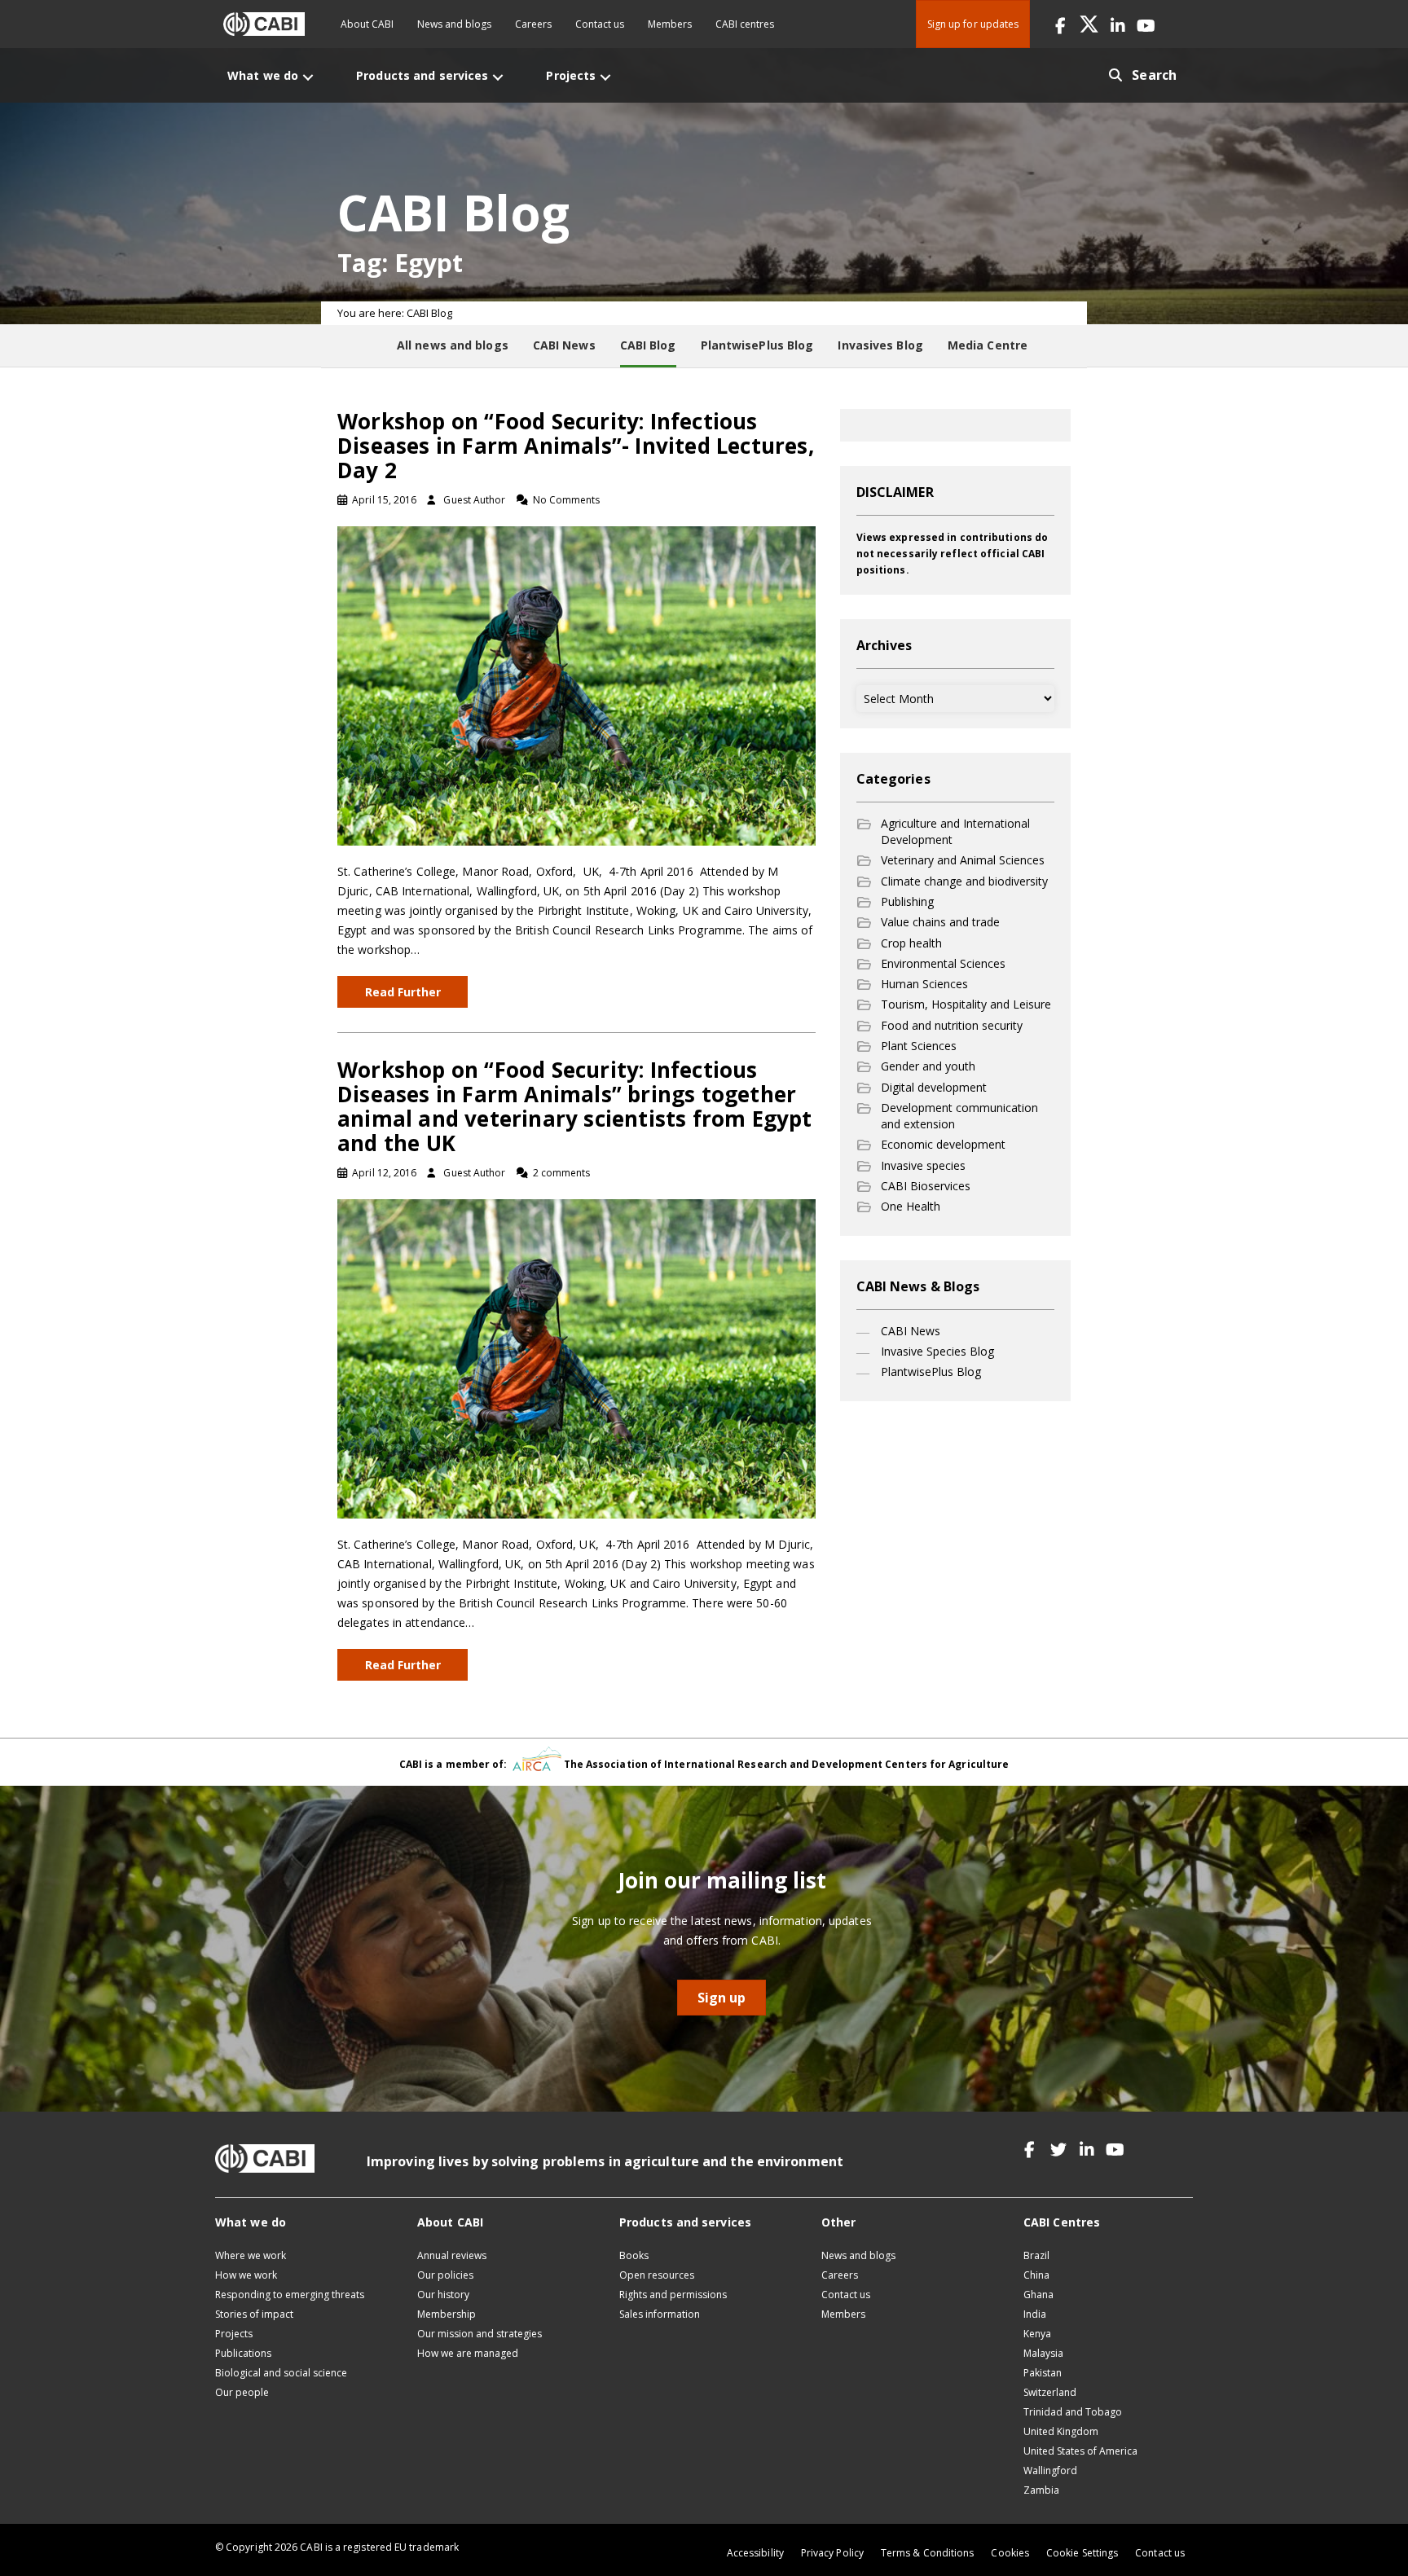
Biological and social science (281, 2373)
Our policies (445, 2275)
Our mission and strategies (480, 2334)
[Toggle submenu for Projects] (605, 77)
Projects (234, 2334)
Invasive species (923, 1165)
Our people (242, 2392)
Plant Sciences (919, 1046)
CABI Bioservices (926, 1186)
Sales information (660, 2314)
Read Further (403, 992)
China (1036, 2275)
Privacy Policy (832, 2553)
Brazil (1036, 2255)
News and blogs (454, 24)
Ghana (1038, 2295)
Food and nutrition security (952, 1025)
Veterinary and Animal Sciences (963, 860)
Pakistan (1043, 2373)
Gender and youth (928, 1066)
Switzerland (1050, 2392)
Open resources (657, 2275)
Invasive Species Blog (937, 1351)
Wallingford (1050, 2470)
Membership (447, 2314)
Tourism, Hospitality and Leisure (966, 1004)
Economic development (943, 1144)
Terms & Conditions (927, 2553)
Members (670, 24)
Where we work (251, 2255)
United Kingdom (1061, 2431)
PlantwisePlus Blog (931, 1372)
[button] (1060, 24)
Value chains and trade (940, 922)
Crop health (911, 943)
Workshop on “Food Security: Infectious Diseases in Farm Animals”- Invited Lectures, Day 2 (576, 446)
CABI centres (745, 24)
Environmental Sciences (943, 963)
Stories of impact (254, 2314)
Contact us (600, 24)
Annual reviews (452, 2255)
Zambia (1041, 2490)
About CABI (367, 24)
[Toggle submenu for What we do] (308, 77)
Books (634, 2255)
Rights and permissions (673, 2295)
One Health (911, 1206)
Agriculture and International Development (955, 831)
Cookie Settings (1082, 2553)
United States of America (1080, 2451)
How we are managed (468, 2353)
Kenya (1037, 2334)
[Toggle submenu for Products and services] (498, 77)
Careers (533, 24)
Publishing (907, 901)
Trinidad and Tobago (1073, 2412)
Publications (243, 2353)
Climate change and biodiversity (964, 881)
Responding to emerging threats (290, 2295)
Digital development (934, 1087)
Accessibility (755, 2553)
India (1035, 2314)
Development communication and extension (959, 1116)
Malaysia (1043, 2353)
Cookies (1010, 2553)
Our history (443, 2295)
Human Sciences (924, 984)
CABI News (911, 1331)
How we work (246, 2275)
